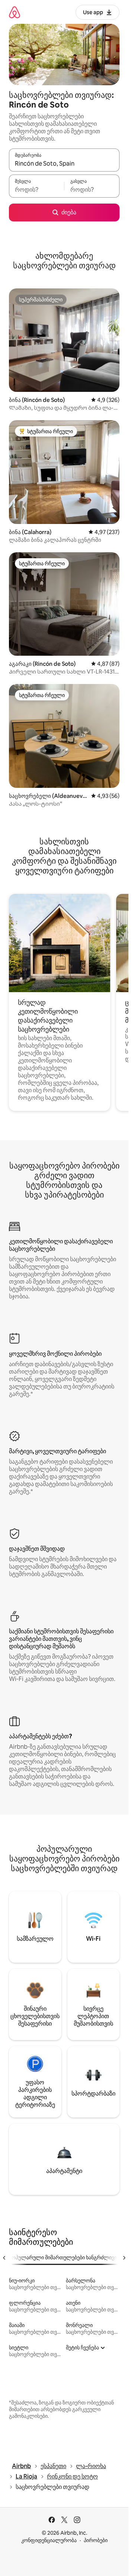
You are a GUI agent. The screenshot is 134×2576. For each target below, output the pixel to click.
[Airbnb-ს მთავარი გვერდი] (15, 12)
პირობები (96, 2540)
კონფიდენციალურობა (49, 2540)
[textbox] (36, 189)
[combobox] (64, 163)
